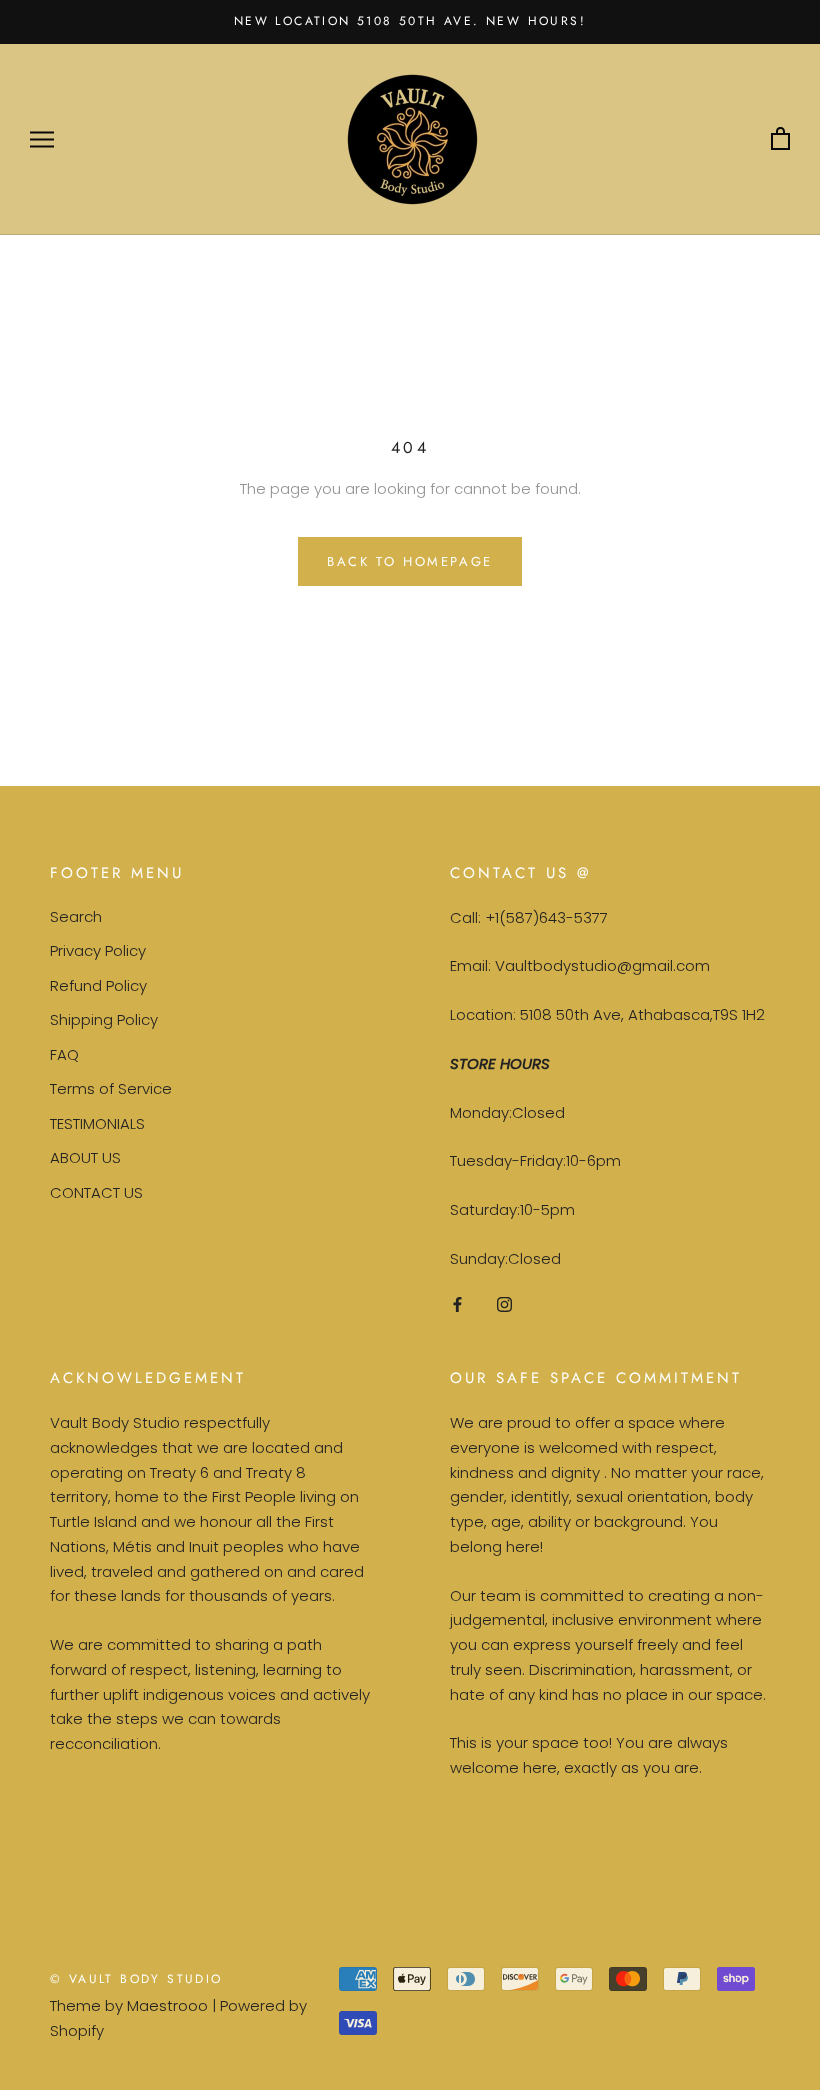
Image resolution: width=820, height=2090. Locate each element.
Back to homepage (410, 561)
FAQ (64, 1054)
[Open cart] (780, 139)
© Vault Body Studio (136, 1979)
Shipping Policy (104, 1019)
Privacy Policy (98, 950)
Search (76, 916)
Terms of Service (111, 1088)
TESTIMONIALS (97, 1123)
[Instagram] (504, 1304)
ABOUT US (85, 1157)
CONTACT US (96, 1192)
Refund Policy (98, 985)
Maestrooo (167, 2005)
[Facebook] (457, 1304)
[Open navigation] (42, 139)
